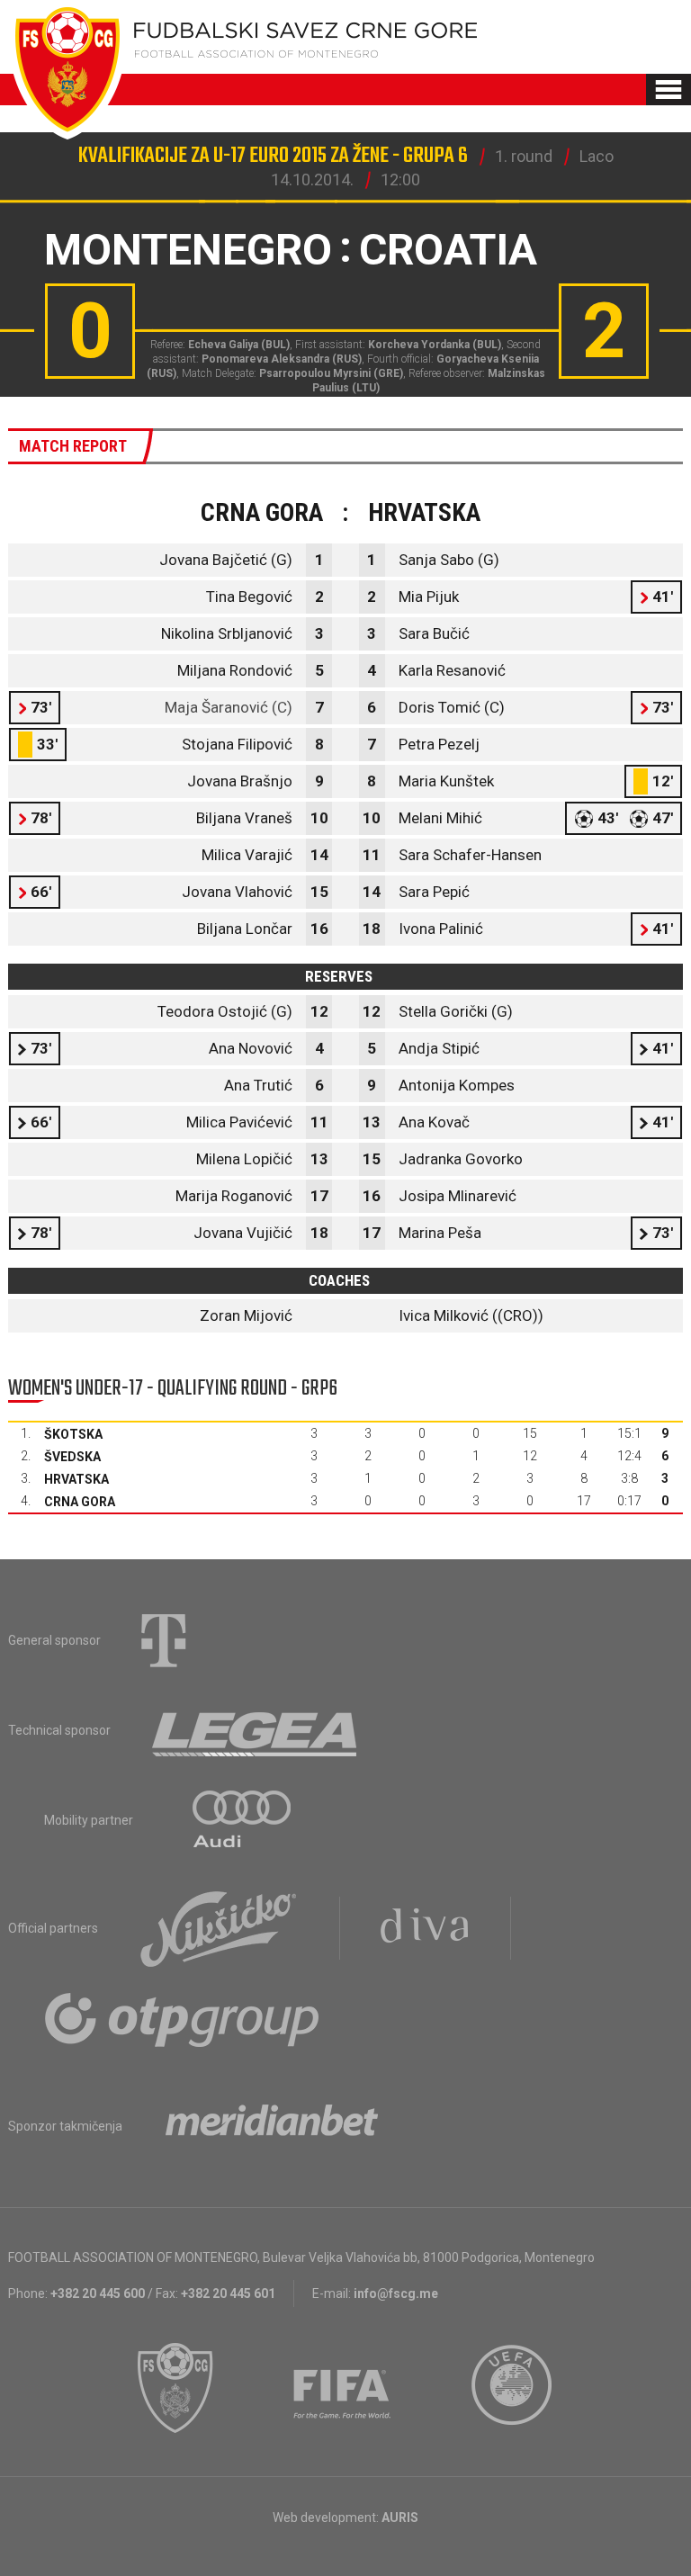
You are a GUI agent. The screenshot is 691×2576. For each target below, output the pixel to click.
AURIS (400, 2518)
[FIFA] (343, 2388)
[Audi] (243, 1820)
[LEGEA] (256, 1730)
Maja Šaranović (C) (229, 707)
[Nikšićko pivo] (219, 1928)
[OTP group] (183, 2018)
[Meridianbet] (272, 2126)
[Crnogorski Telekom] (164, 1640)
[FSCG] (175, 2388)
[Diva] (425, 1928)
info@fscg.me (396, 2293)
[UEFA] (513, 2388)
